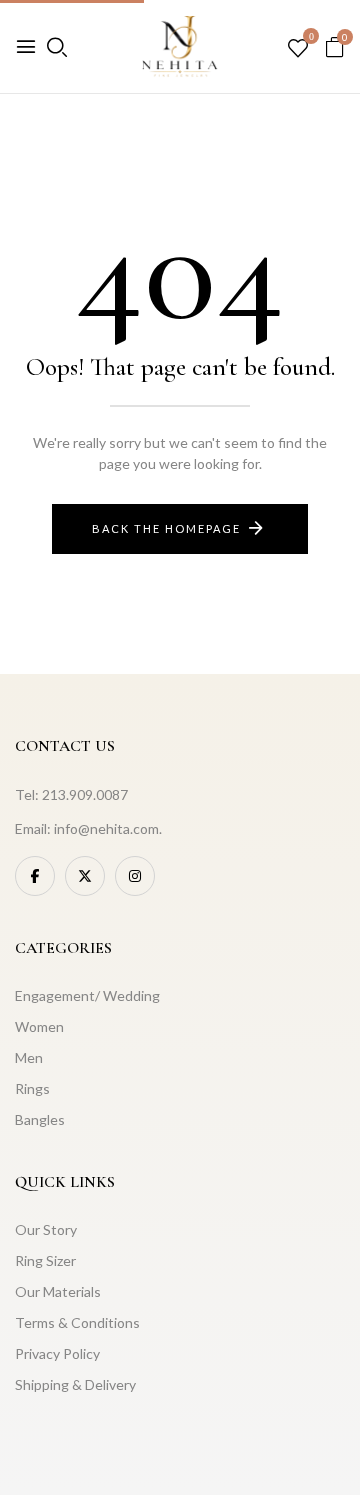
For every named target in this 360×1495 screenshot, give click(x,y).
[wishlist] (298, 49)
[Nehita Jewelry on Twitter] (85, 876)
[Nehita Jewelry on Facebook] (35, 876)
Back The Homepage (166, 528)
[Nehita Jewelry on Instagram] (135, 876)
